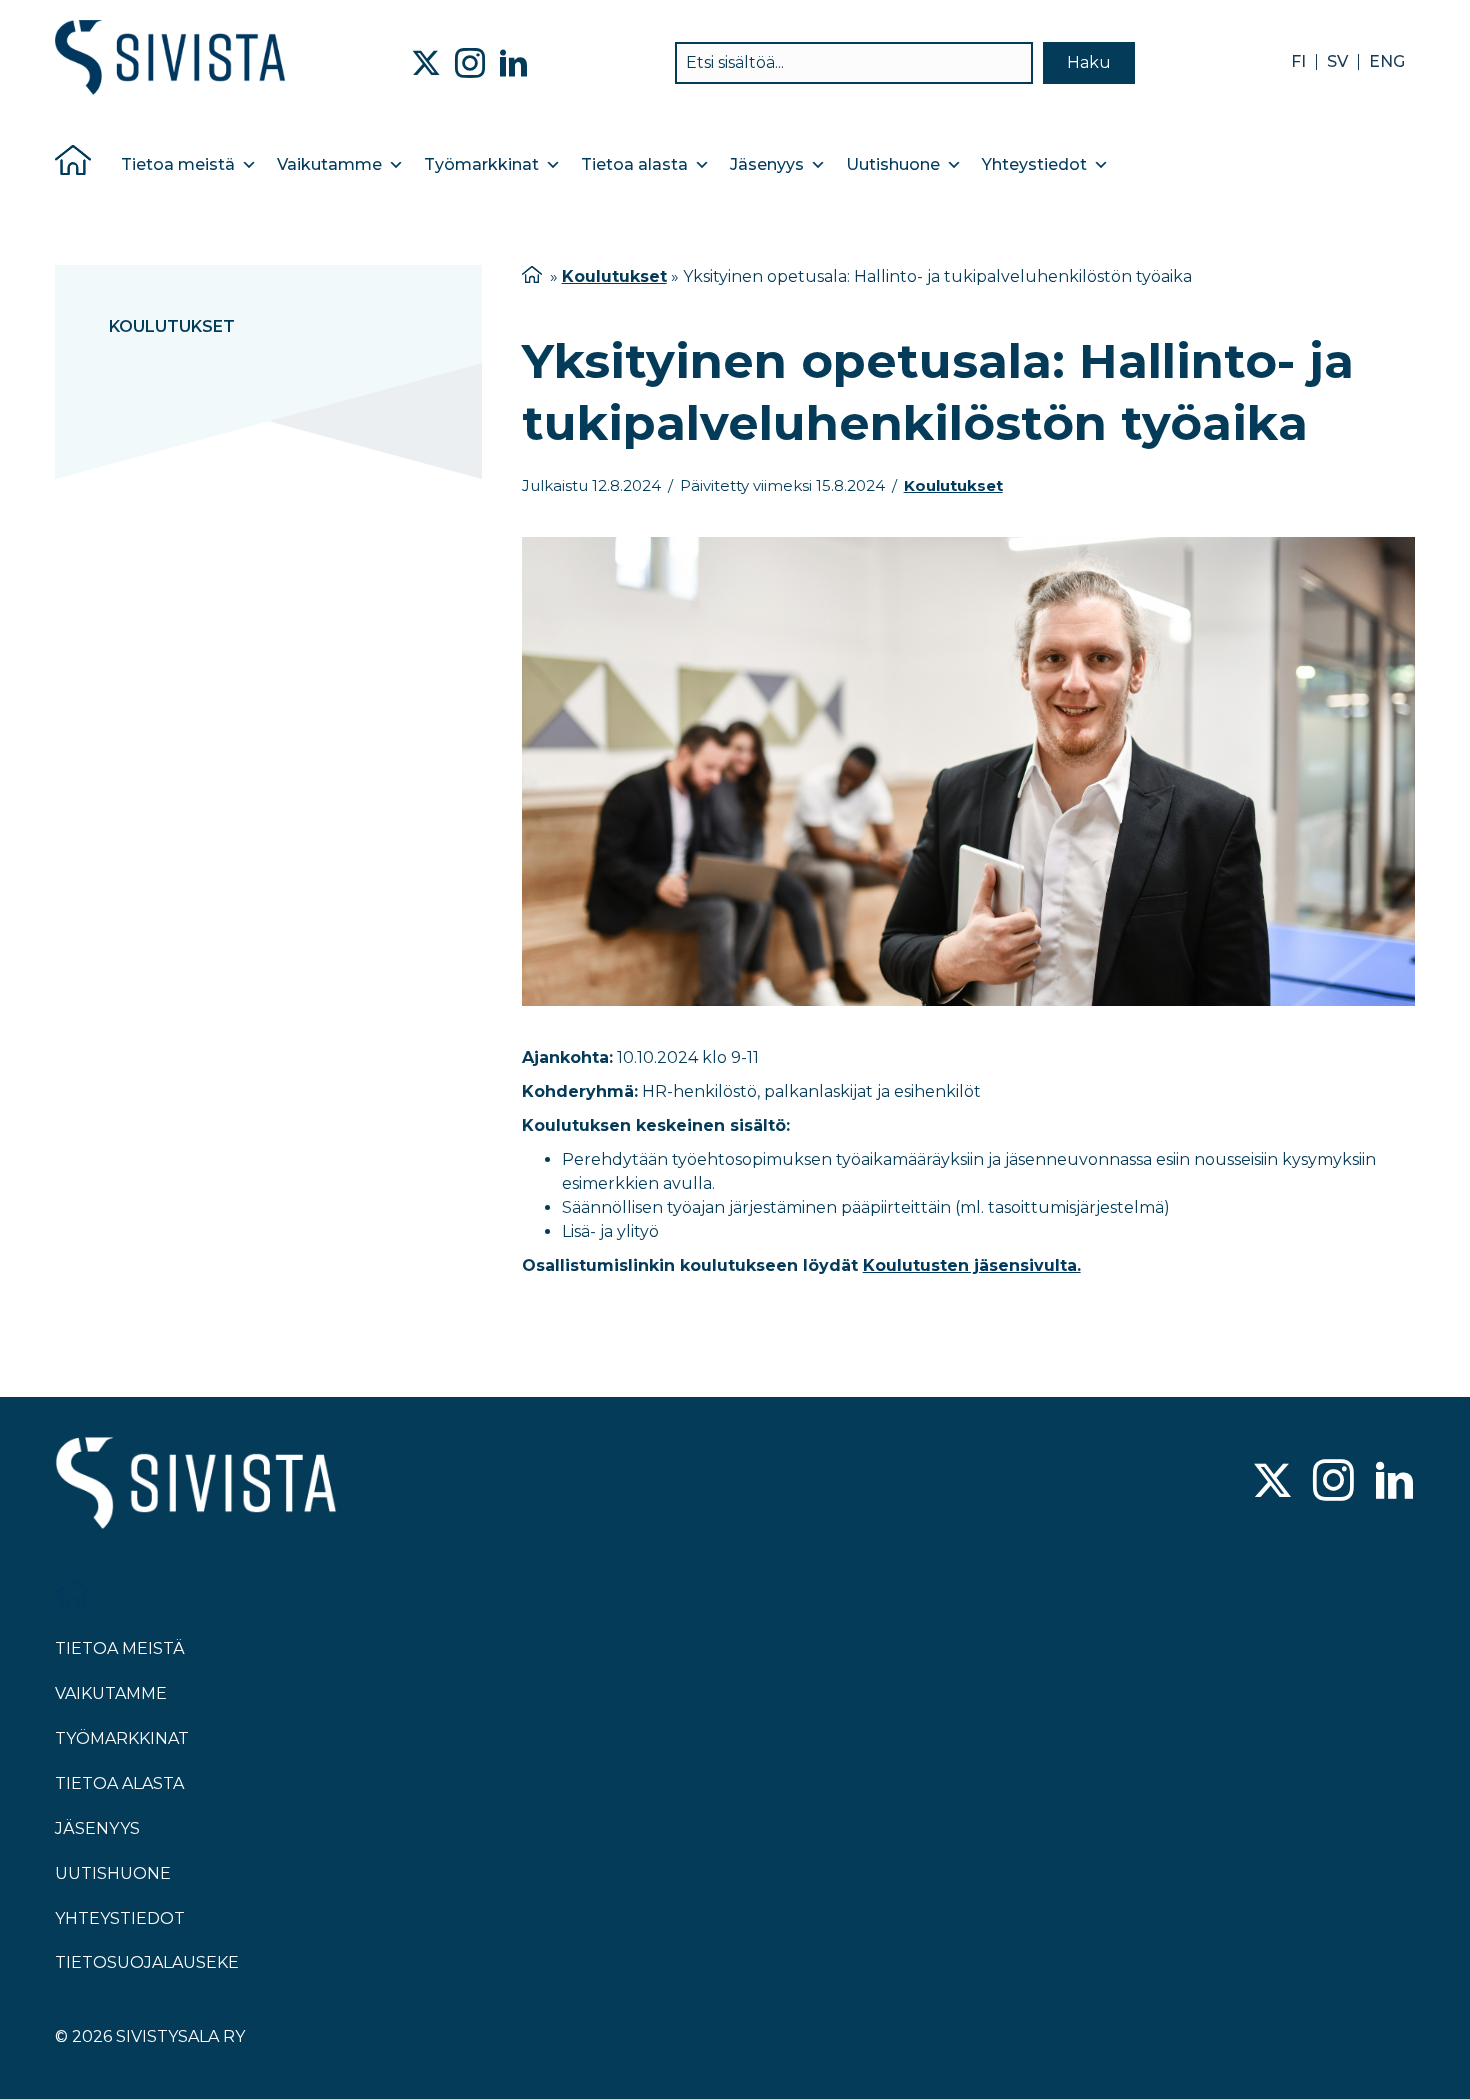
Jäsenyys (767, 164)
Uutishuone (893, 164)
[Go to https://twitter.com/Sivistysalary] (1272, 1482)
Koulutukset (172, 326)
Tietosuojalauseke (147, 1962)
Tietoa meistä (178, 164)
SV (1337, 62)
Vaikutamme (329, 164)
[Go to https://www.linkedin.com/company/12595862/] (1394, 1482)
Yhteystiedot (1034, 164)
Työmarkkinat (481, 164)
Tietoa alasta (634, 164)
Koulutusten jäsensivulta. (972, 1265)
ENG (1387, 62)
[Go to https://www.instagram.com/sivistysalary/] (1333, 1482)
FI (1298, 62)
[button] (1089, 63)
